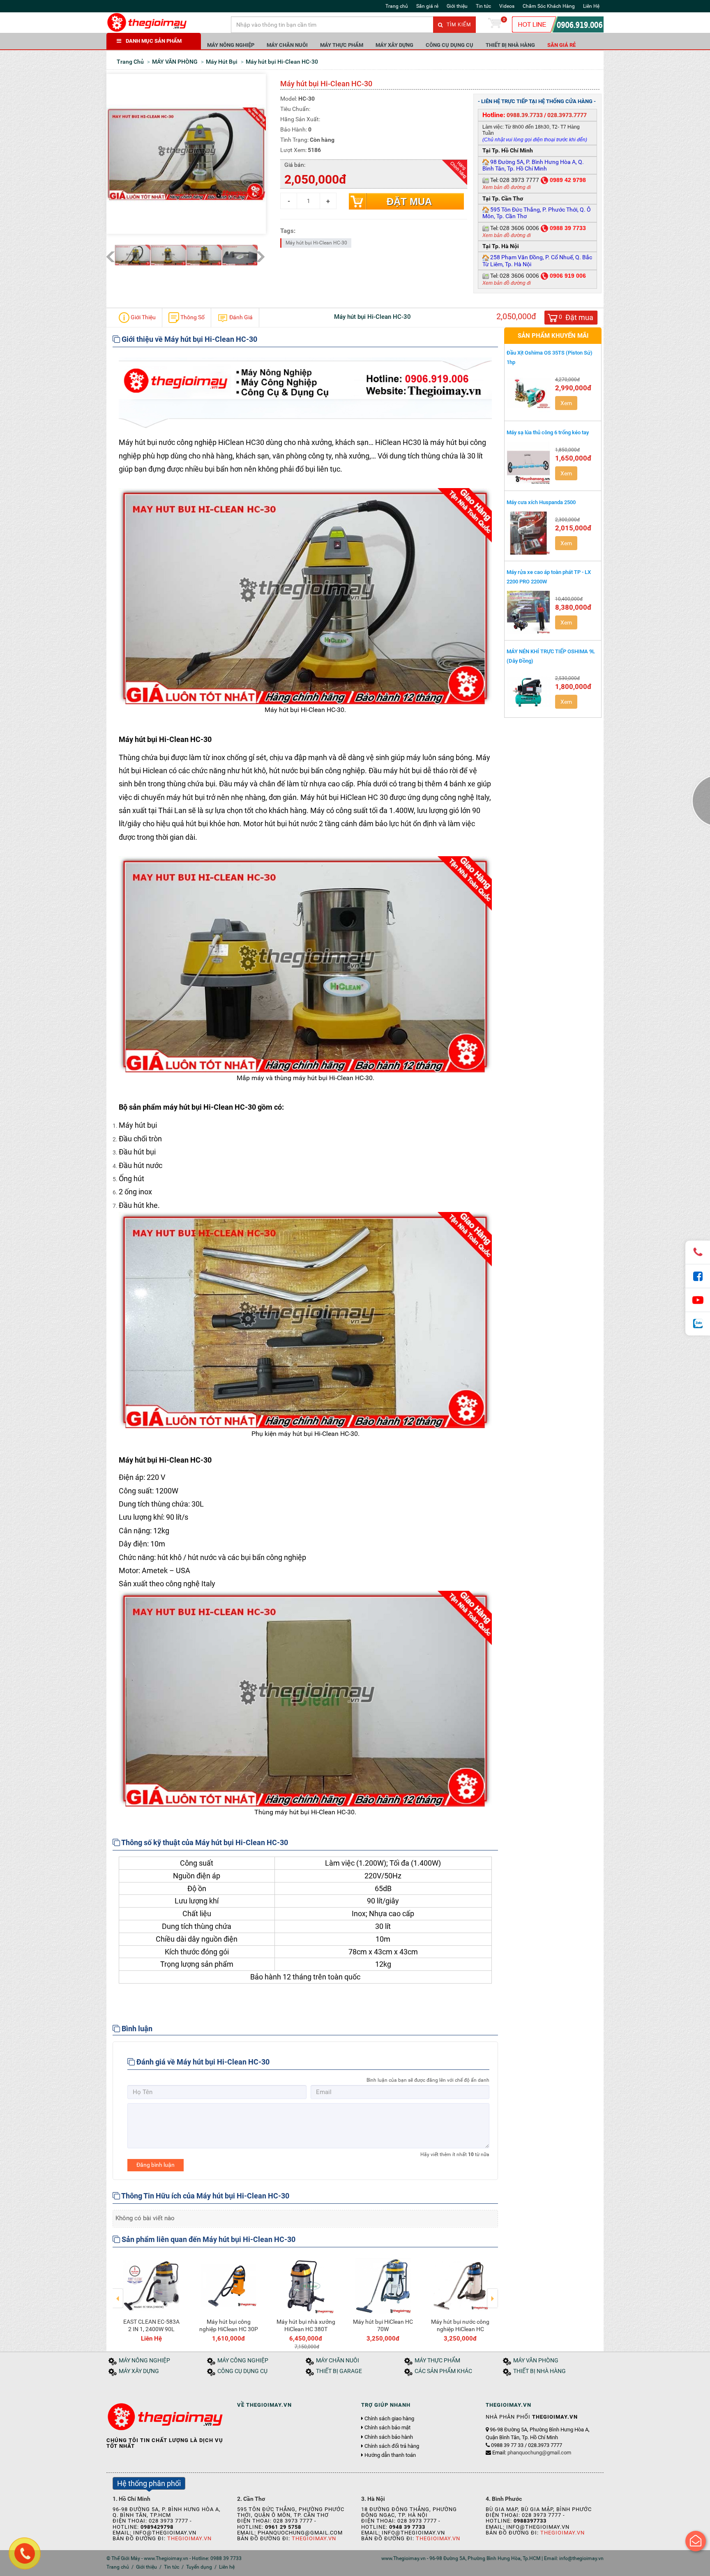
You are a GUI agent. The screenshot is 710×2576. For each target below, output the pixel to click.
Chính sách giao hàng (389, 2419)
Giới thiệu (457, 6)
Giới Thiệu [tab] (143, 317)
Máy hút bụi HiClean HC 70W (116, 2325)
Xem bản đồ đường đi (507, 187)
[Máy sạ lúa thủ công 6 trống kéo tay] (529, 463)
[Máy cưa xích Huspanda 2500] (529, 533)
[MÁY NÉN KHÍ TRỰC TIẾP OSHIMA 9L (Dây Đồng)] (529, 691)
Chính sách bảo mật (387, 2428)
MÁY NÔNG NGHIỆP (231, 45)
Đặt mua (409, 202)
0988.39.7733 (525, 115)
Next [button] (492, 2293)
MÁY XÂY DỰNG (394, 45)
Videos (507, 6)
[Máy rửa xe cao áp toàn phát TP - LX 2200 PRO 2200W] (529, 612)
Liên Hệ (591, 6)
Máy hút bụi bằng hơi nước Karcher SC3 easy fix (271, 2329)
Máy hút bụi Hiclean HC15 (348, 2325)
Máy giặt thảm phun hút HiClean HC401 (425, 2325)
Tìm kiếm (458, 25)
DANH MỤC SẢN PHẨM (154, 41)
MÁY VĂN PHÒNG (536, 2361)
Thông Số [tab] (192, 317)
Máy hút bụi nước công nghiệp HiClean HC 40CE (194, 2329)
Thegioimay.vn (189, 2538)
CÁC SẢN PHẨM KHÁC (443, 2371)
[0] (495, 25)
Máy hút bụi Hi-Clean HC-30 (316, 243)
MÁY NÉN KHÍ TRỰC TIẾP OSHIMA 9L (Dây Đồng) (551, 656)
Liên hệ (227, 2567)
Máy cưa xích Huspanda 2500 (541, 502)
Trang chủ (397, 6)
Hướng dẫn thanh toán (390, 2455)
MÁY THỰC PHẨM (342, 45)
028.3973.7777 (567, 115)
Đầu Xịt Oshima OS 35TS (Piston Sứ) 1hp (550, 357)
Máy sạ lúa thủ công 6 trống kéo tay (548, 432)
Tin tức (483, 6)
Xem (566, 403)
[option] (194, 2298)
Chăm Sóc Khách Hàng (549, 6)
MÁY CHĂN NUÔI (287, 45)
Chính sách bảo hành (389, 2437)
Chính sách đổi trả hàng (392, 2446)
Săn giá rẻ (427, 6)
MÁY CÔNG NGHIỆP (243, 2361)
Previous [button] (118, 2293)
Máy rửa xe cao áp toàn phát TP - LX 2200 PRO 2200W (549, 577)
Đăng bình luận (156, 2165)
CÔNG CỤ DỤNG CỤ (450, 45)
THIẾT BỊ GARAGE (339, 2371)
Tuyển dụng (199, 2567)
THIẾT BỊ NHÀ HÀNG (510, 45)
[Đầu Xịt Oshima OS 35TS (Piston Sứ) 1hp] (529, 393)
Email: (532, 2453)
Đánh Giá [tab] (240, 317)
